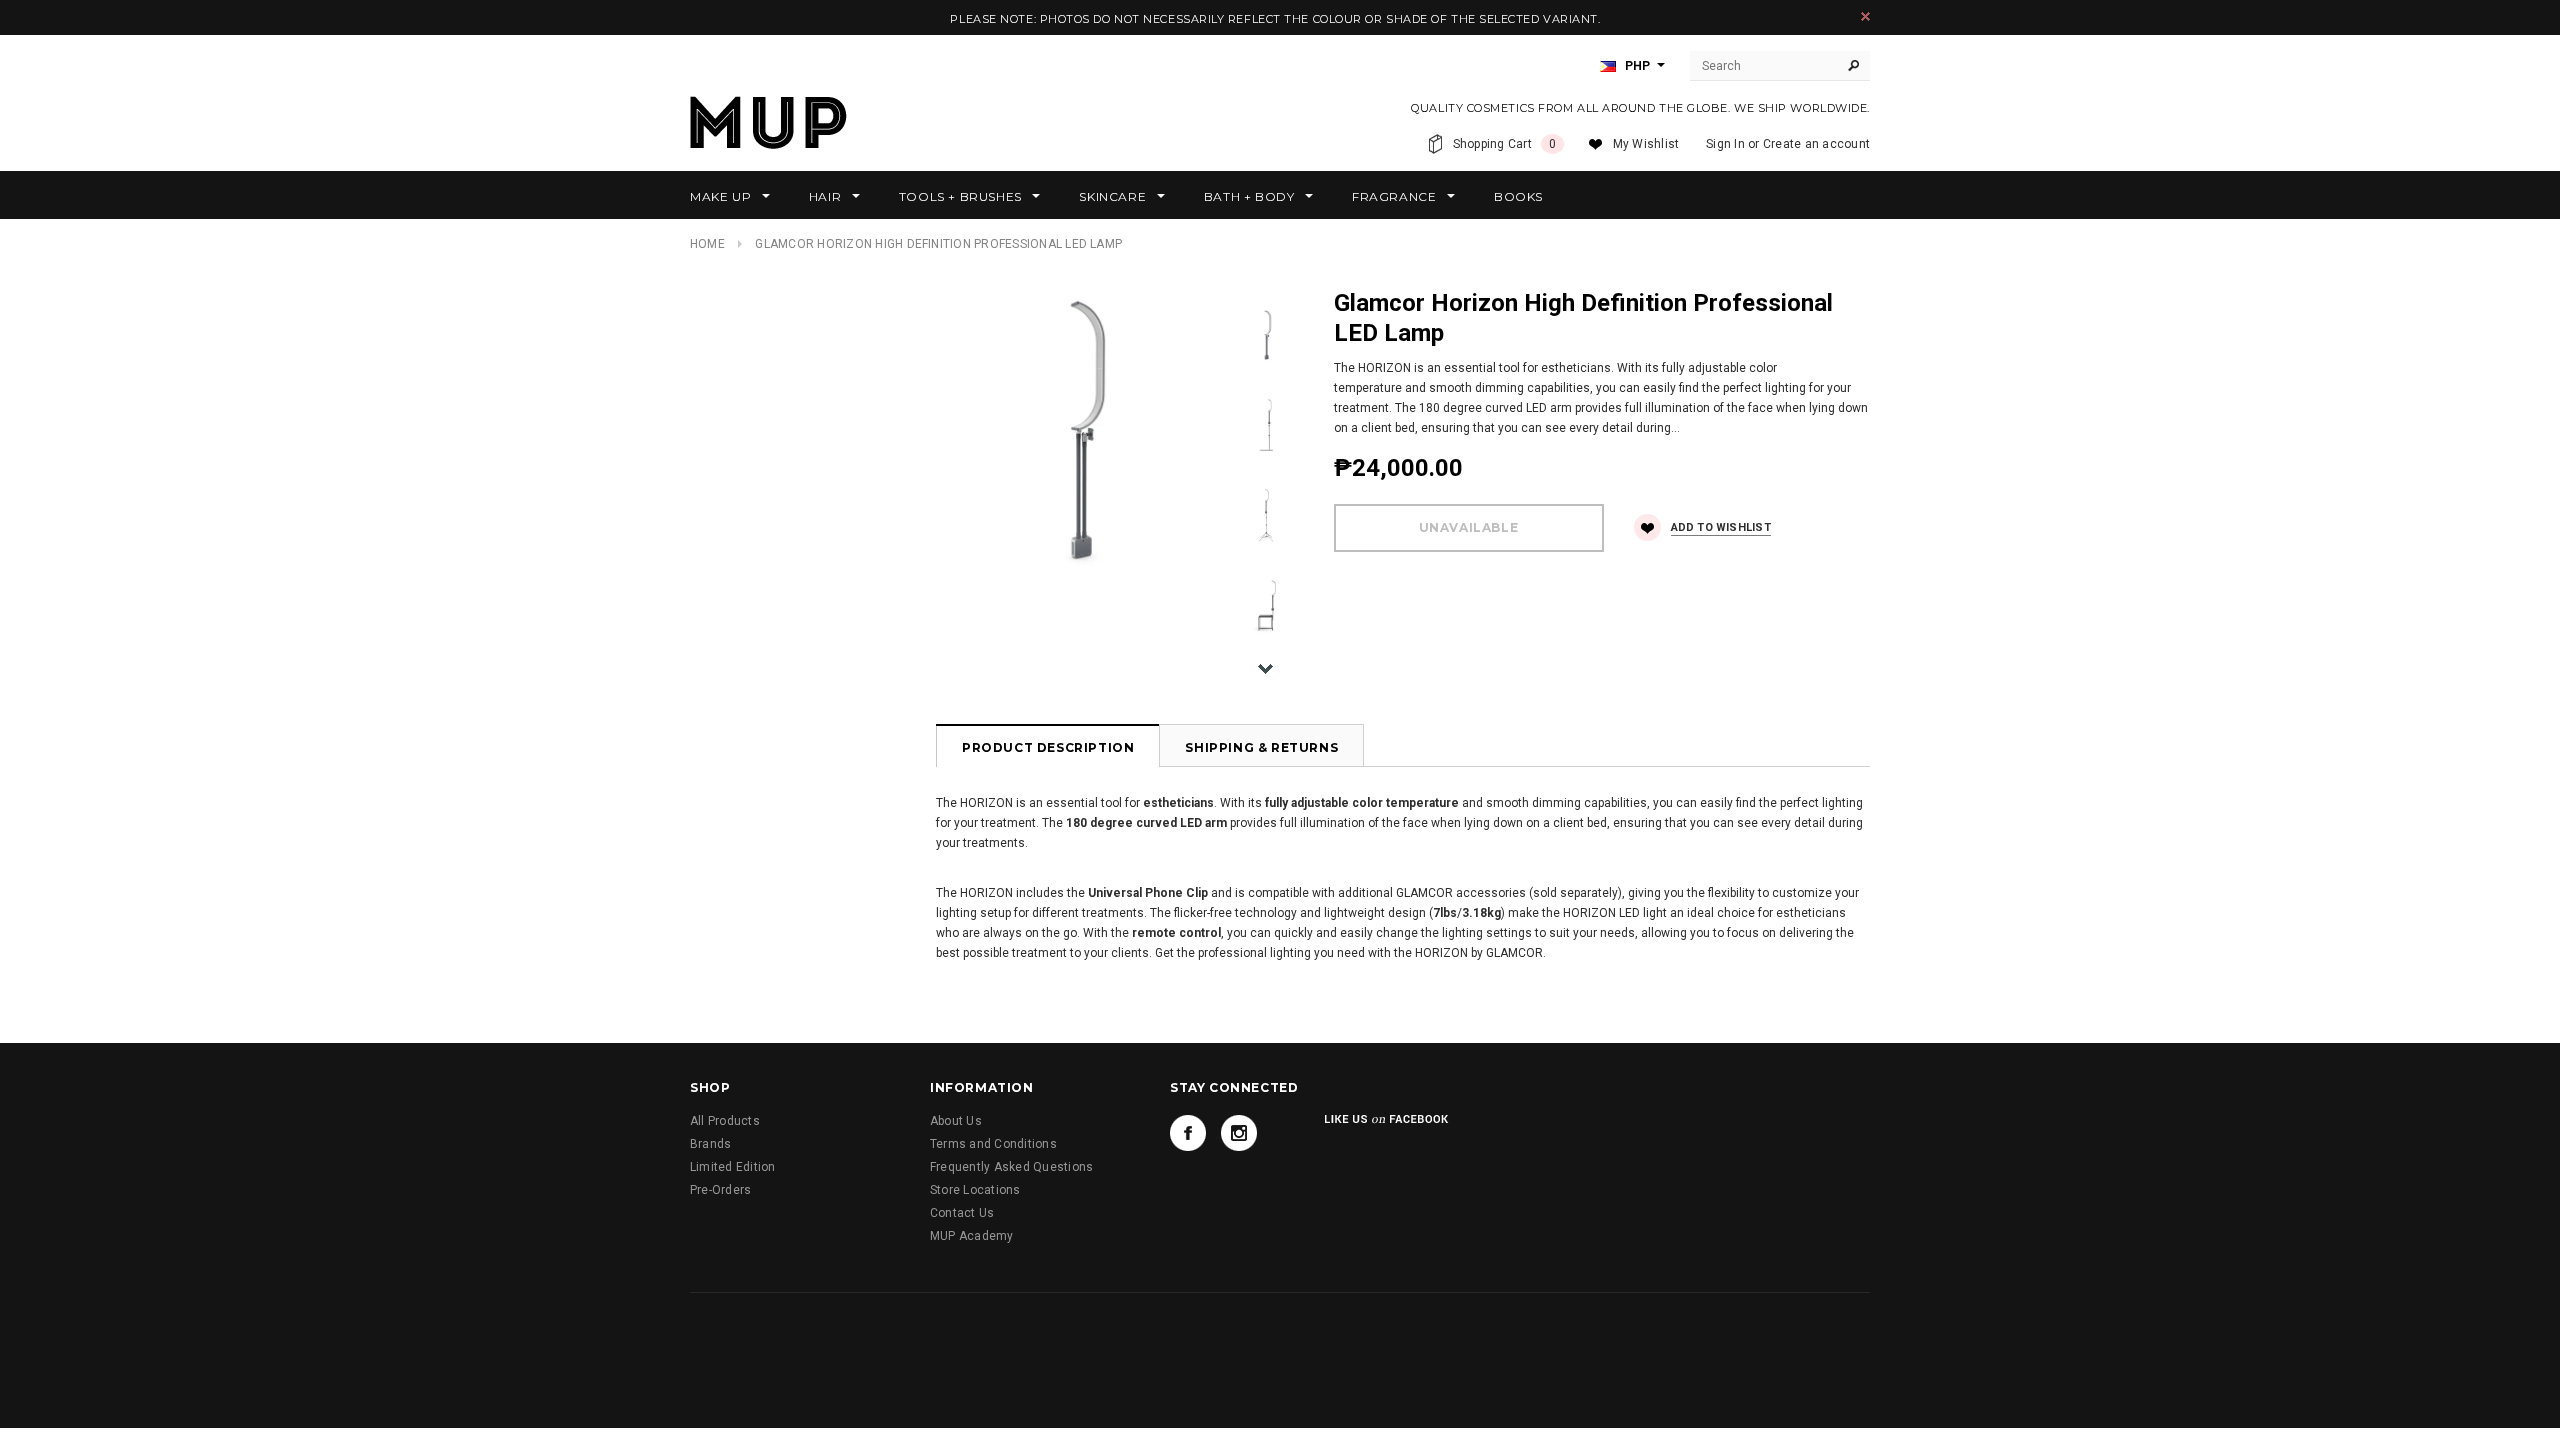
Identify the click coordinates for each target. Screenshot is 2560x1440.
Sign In (1725, 144)
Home (707, 244)
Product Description (1048, 747)
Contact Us (962, 1213)
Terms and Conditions (993, 1144)
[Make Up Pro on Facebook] (1188, 1133)
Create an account (1816, 144)
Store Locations (975, 1190)
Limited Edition (733, 1167)
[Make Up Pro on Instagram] (1239, 1133)
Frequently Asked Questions (1011, 1167)
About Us (956, 1121)
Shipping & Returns (1261, 747)
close (1865, 16)
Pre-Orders (720, 1190)
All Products (725, 1121)
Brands (710, 1144)
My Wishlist (1646, 144)
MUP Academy (972, 1236)
